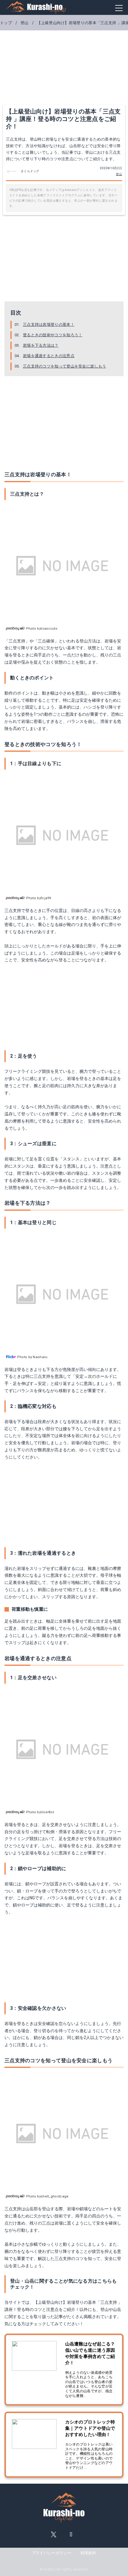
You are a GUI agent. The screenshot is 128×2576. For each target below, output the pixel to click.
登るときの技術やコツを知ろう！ (53, 335)
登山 (119, 174)
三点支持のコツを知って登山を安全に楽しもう (64, 366)
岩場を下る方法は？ (41, 345)
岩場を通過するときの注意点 (49, 356)
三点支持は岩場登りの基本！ (49, 324)
